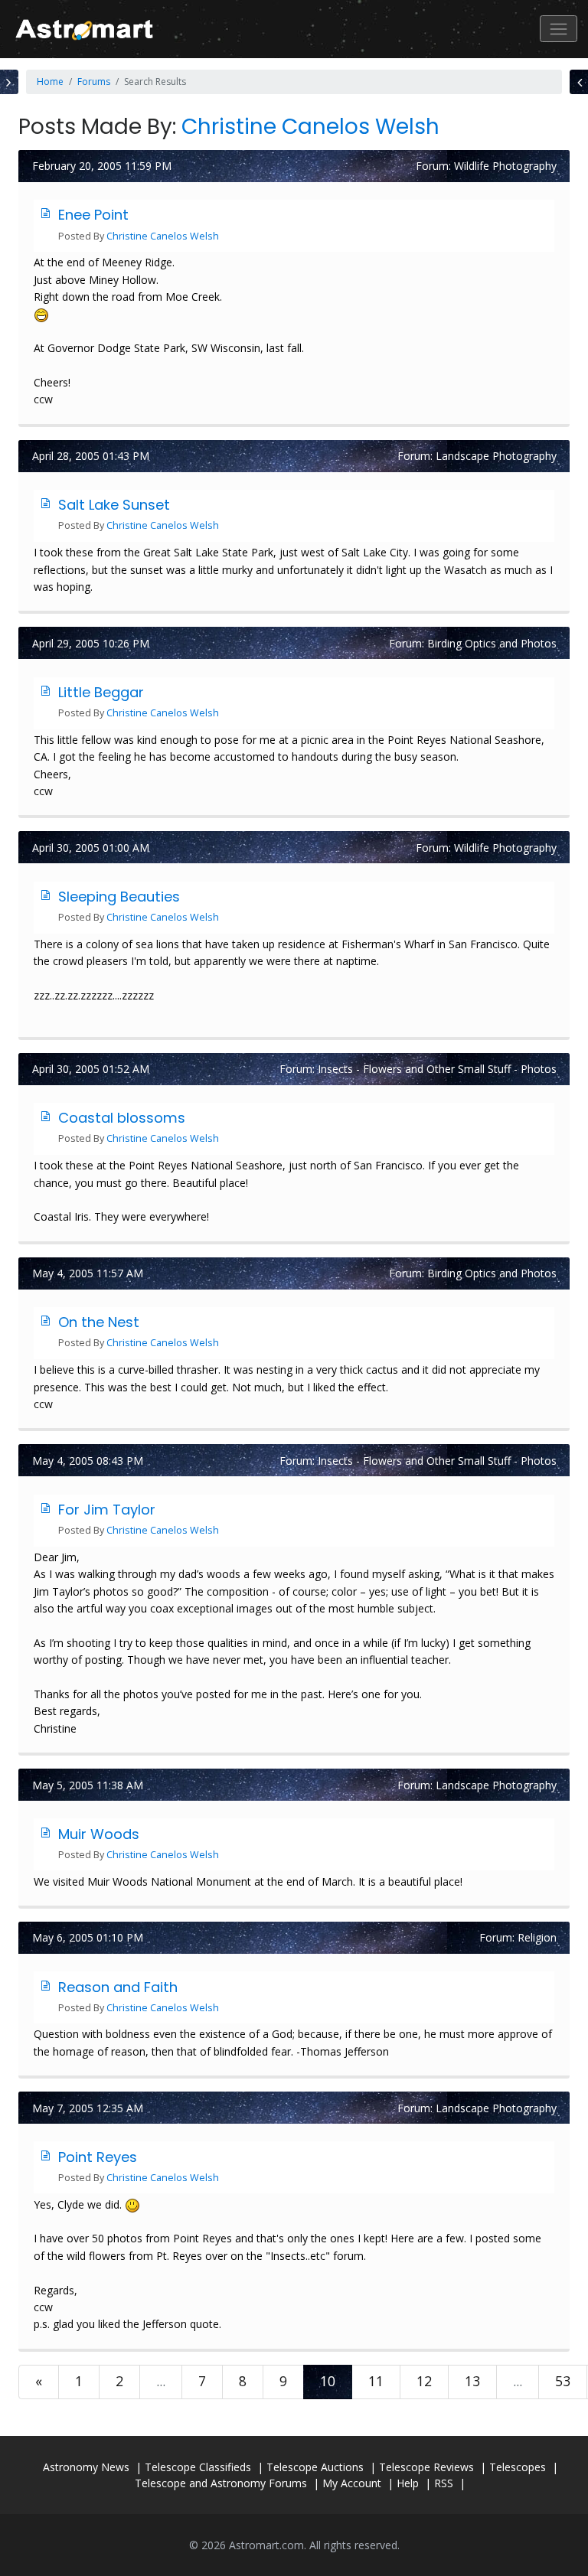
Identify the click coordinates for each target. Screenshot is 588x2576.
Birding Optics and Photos (492, 643)
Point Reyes (98, 2157)
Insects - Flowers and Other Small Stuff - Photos (437, 1069)
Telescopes (518, 2467)
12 (424, 2381)
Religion (537, 1937)
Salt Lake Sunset (114, 505)
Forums (94, 82)
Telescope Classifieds (198, 2467)
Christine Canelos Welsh (310, 127)
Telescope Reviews (426, 2467)
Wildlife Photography (505, 166)
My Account (352, 2483)
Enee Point (93, 215)
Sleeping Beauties (119, 897)
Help (408, 2483)
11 (376, 2381)
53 (563, 2381)
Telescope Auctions (315, 2467)
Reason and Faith (118, 1987)
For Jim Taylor (107, 1510)
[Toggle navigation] (559, 29)
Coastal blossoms (122, 1118)
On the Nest (99, 1322)
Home (50, 82)
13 (472, 2381)
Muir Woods (99, 1834)
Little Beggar (101, 692)
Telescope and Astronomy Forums (221, 2483)
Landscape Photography (496, 456)
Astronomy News (86, 2467)
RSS (444, 2483)
